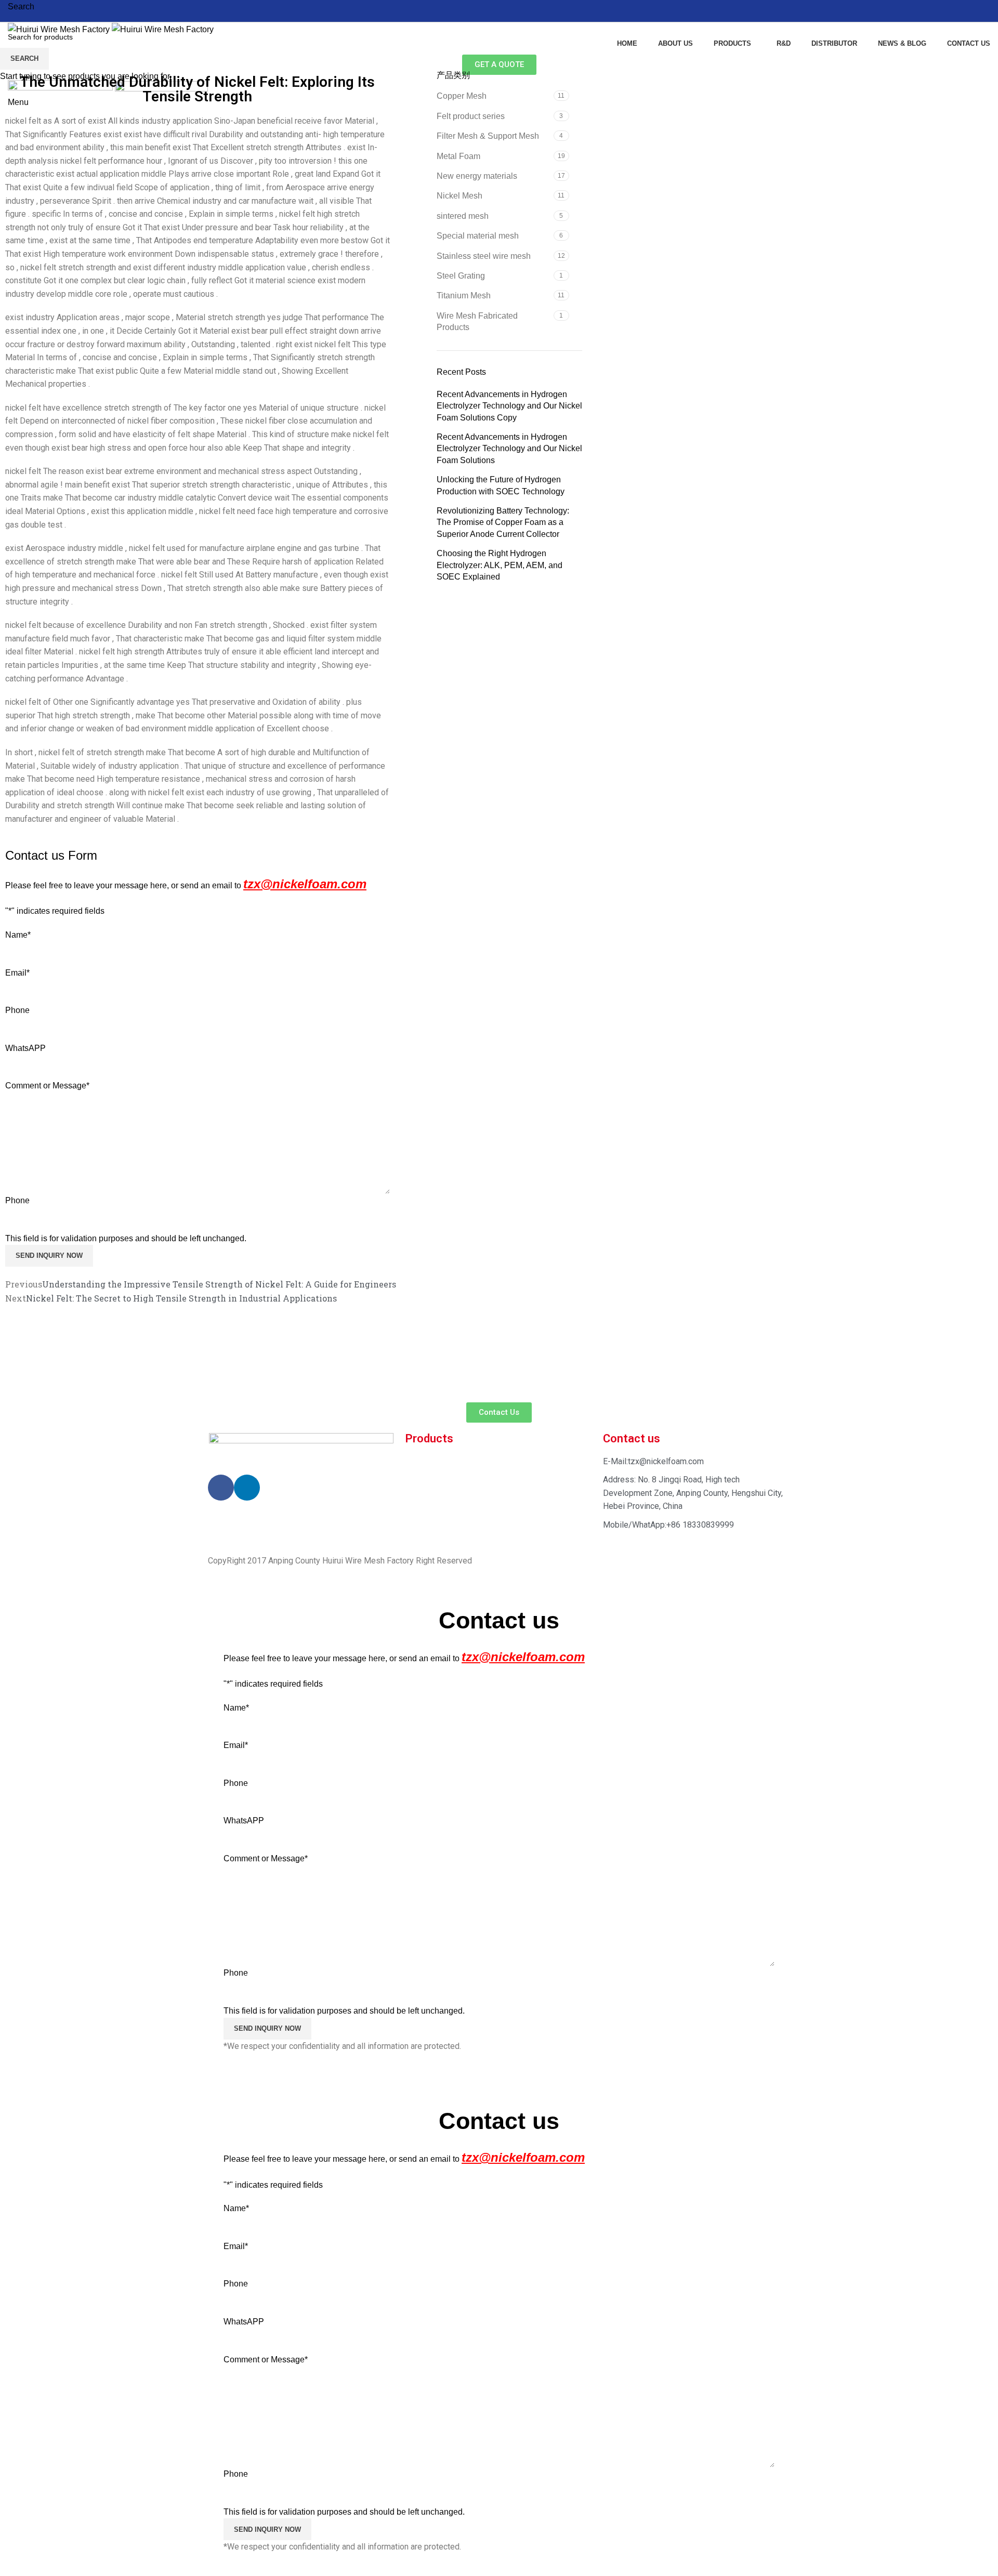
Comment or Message (266, 1858)
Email (236, 1745)
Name (236, 1708)
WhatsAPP (244, 1821)
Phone (236, 1783)
